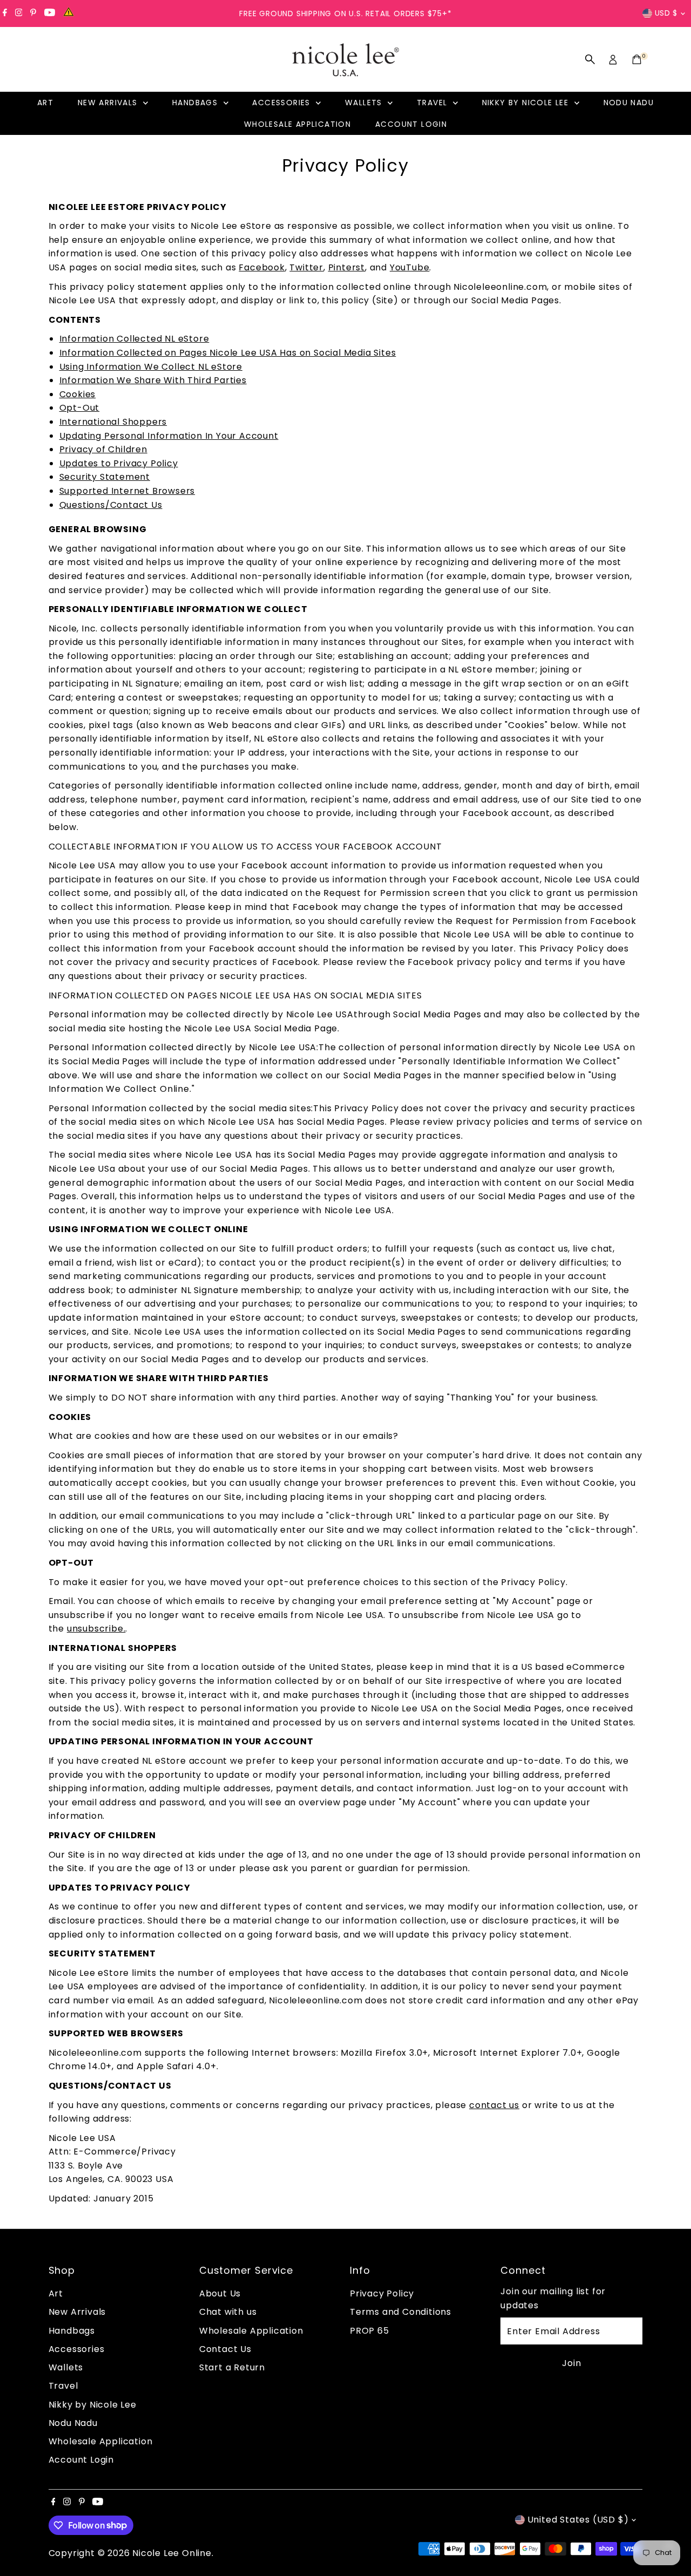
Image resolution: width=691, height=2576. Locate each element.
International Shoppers (113, 422)
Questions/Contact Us (111, 505)
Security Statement (105, 477)
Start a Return (232, 2367)
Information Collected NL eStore (134, 339)
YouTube (410, 267)
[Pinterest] (33, 13)
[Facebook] (5, 13)
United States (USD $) (578, 2520)
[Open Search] (590, 59)
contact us (494, 2105)
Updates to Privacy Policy (119, 463)
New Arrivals (109, 103)
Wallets (365, 103)
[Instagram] (19, 13)
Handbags (197, 103)
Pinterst (347, 267)
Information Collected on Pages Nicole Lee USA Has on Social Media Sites (228, 353)
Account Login (411, 124)
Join (571, 2363)
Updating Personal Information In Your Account (169, 436)
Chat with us (228, 2312)
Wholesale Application (297, 124)
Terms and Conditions (401, 2312)
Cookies (78, 394)
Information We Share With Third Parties (153, 380)
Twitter (306, 267)
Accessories (283, 103)
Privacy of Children (103, 449)
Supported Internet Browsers (127, 491)
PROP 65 (370, 2331)
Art (45, 103)
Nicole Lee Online (172, 2553)
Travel (433, 103)
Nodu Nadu (629, 103)
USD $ (666, 13)
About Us (220, 2293)
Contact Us (225, 2349)
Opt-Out (80, 408)
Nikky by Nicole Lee (527, 103)
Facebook (262, 267)
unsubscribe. (96, 1629)
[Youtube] (50, 13)
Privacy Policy (382, 2293)
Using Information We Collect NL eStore (151, 367)
